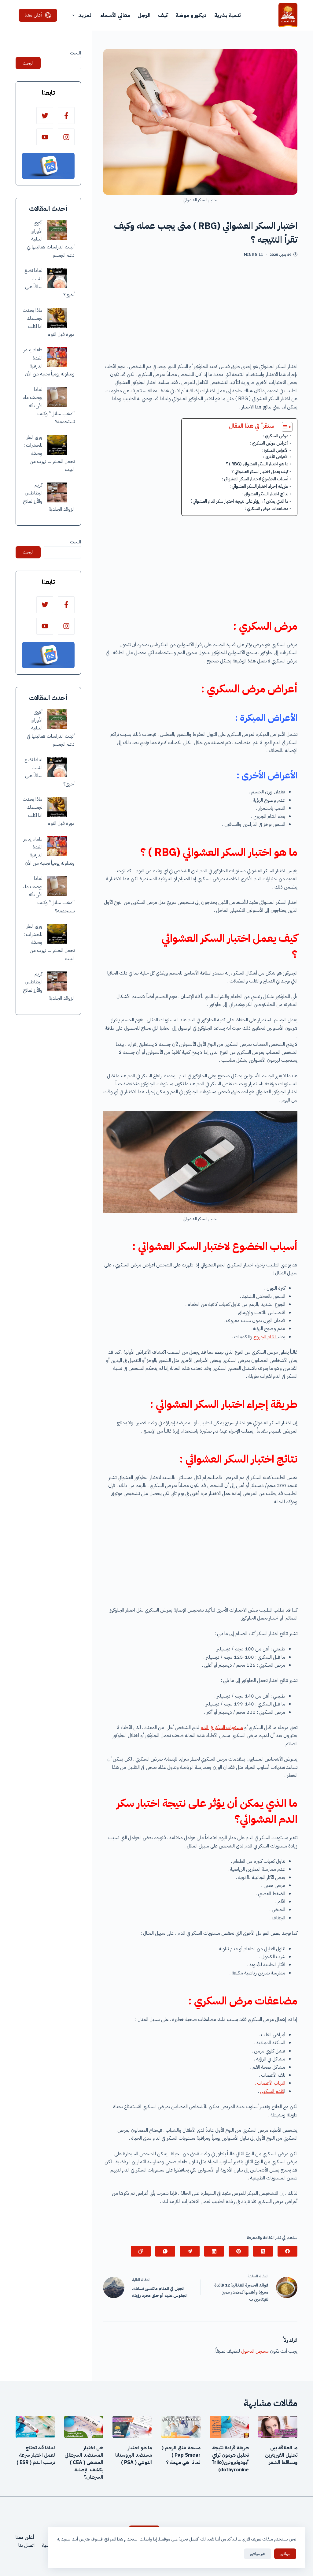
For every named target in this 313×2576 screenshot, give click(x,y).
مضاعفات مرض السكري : (267, 509)
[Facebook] (287, 2251)
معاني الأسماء (115, 15)
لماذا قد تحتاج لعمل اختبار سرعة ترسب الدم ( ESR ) (36, 2455)
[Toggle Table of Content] (284, 427)
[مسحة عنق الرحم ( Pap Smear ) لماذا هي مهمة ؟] (181, 2427)
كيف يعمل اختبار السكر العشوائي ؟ (237, 472)
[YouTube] (45, 137)
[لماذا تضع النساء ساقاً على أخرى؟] (57, 278)
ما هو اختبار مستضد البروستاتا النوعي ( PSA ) (134, 2455)
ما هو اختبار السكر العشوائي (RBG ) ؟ (257, 464)
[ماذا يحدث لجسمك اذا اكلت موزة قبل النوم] (57, 318)
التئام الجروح (266, 1337)
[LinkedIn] (214, 2251)
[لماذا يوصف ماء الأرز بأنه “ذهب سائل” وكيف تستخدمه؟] (57, 397)
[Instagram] (66, 137)
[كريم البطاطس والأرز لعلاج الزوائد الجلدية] (57, 492)
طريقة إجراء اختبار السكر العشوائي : (259, 486)
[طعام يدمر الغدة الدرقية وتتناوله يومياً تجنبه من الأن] (57, 357)
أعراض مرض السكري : (269, 443)
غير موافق (258, 2554)
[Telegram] (190, 2251)
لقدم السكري (272, 2091)
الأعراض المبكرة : (275, 450)
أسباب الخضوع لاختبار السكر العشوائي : (255, 479)
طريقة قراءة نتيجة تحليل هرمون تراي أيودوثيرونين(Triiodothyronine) (230, 2459)
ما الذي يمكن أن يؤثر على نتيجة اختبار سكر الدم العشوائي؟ (239, 501)
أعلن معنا (34, 15)
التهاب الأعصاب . (270, 2083)
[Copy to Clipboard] (141, 2251)
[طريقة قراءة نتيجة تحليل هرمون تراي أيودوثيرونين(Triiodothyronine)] (229, 2427)
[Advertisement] (200, 312)
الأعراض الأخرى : (276, 457)
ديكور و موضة (191, 15)
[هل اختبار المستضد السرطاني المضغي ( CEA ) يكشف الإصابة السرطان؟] (84, 2427)
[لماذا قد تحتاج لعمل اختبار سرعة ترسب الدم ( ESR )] (35, 2427)
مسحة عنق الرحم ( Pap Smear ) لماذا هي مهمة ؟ (181, 2455)
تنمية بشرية (228, 15)
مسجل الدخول (255, 2351)
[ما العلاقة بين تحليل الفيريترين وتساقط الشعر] (278, 2427)
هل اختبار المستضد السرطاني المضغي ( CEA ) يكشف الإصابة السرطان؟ (84, 2462)
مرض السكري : (276, 436)
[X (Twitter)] (263, 2251)
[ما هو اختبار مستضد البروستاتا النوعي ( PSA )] (132, 2427)
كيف (163, 15)
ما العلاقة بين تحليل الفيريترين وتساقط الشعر (281, 2455)
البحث (75, 53)
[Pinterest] (239, 2251)
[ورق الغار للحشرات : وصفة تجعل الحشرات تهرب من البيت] (57, 445)
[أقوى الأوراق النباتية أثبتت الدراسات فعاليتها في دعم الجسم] (57, 230)
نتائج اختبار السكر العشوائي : (265, 494)
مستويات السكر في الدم (222, 1728)
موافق (285, 2554)
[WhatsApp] (165, 2251)
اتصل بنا (26, 2545)
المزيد (85, 15)
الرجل (144, 15)
